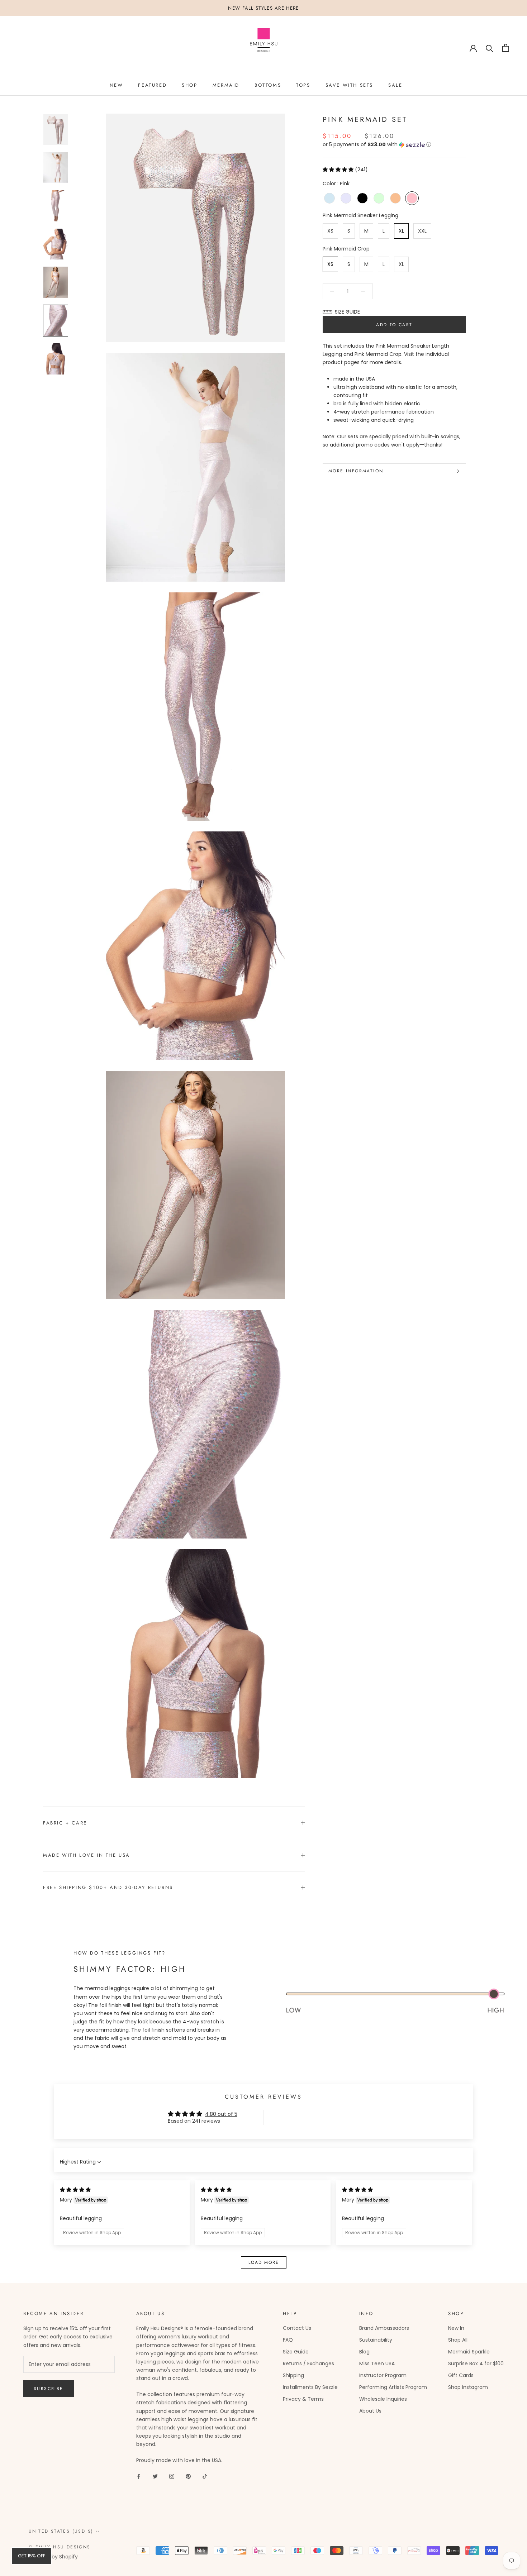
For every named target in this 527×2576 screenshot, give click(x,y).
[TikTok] (205, 2476)
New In (456, 2328)
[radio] (329, 198)
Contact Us (297, 2328)
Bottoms (268, 85)
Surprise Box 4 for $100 (476, 2363)
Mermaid (226, 85)
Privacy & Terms (303, 2399)
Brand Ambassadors (384, 2328)
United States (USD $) (61, 2531)
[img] (75, 2190)
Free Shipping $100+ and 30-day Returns (108, 1887)
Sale (395, 85)
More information (356, 471)
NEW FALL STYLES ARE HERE (263, 8)
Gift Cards (461, 2375)
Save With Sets (349, 85)
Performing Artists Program (393, 2387)
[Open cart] (506, 48)
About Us (370, 2411)
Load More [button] (264, 2262)
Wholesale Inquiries (383, 2399)
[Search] (490, 48)
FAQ (288, 2340)
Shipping (293, 2375)
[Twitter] (155, 2476)
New (117, 85)
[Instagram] (172, 2476)
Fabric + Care (65, 1823)
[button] (394, 145)
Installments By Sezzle (310, 2387)
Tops (303, 85)
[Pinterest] (188, 2476)
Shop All (458, 2340)
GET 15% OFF (32, 2556)
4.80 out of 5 (221, 2114)
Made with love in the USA (87, 1855)
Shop (189, 85)
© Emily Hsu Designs (60, 2547)
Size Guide (296, 2352)
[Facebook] (139, 2476)
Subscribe (49, 2389)
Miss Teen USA (377, 2363)
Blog (364, 2352)
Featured (152, 85)
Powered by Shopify (53, 2557)
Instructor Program (383, 2375)
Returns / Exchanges (308, 2363)
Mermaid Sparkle (469, 2352)
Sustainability (376, 2340)
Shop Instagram (468, 2387)
